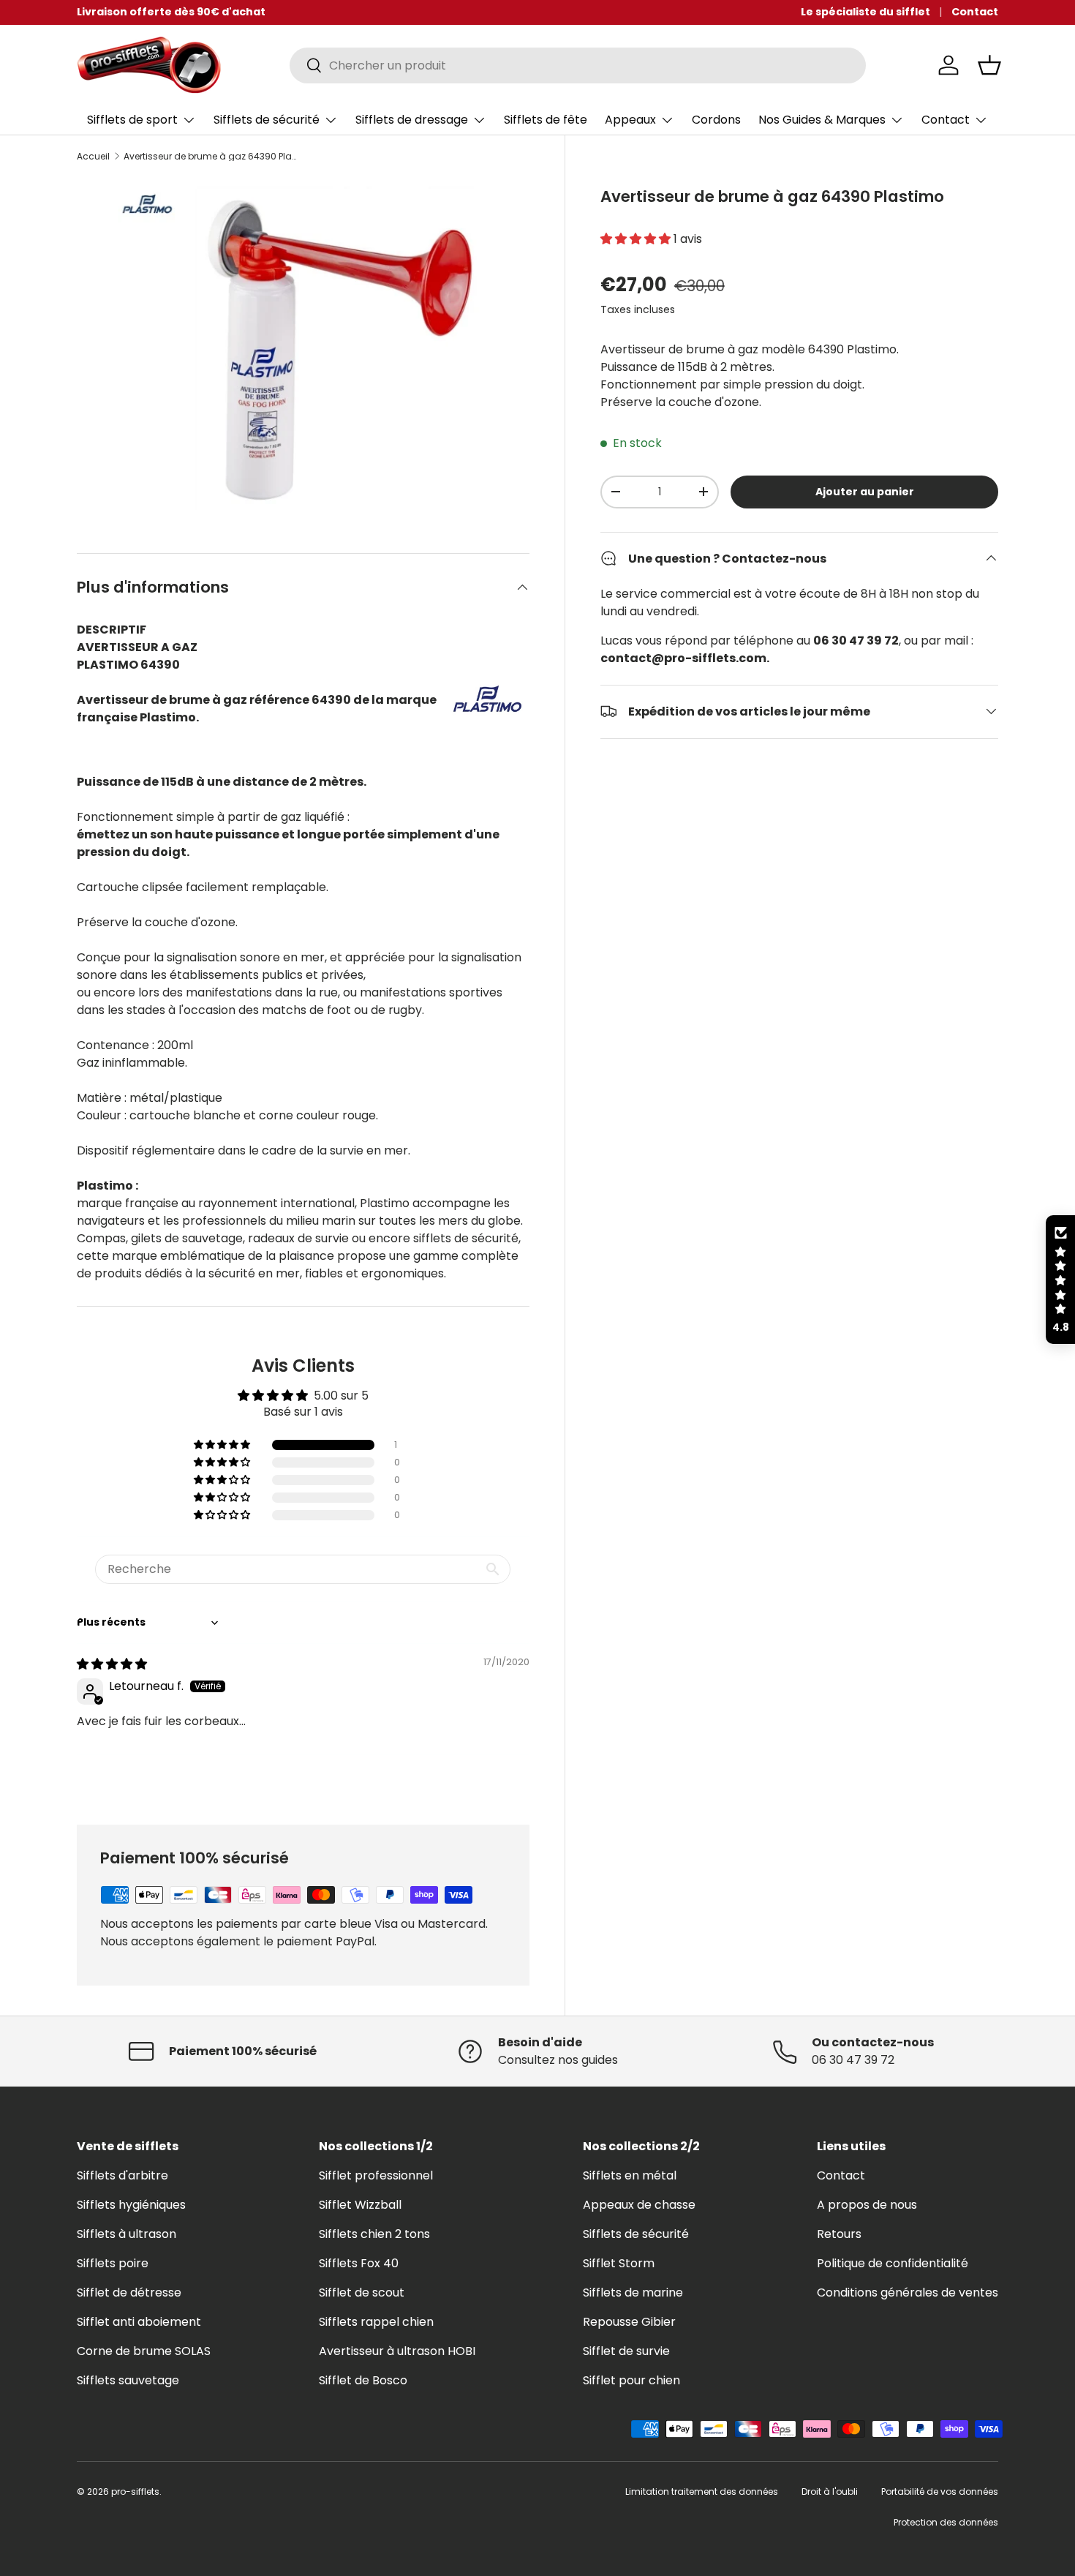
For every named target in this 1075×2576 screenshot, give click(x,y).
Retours (839, 2234)
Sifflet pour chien (631, 2380)
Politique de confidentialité (893, 2263)
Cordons (716, 120)
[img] (112, 1664)
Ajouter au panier (865, 492)
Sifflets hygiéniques (131, 2205)
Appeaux (630, 120)
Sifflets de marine (633, 2293)
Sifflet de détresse (129, 2293)
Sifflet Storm (619, 2263)
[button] (989, 65)
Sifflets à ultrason (127, 2234)
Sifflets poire (113, 2263)
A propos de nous (867, 2205)
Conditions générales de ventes (908, 2293)
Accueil (93, 157)
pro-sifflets (135, 2491)
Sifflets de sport (132, 120)
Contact (975, 12)
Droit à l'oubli (830, 2491)
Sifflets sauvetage (128, 2380)
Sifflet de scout (362, 2293)
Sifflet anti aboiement (139, 2322)
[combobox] (578, 65)
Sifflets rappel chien (376, 2322)
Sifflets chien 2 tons (374, 2234)
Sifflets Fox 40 (359, 2263)
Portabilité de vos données (940, 2491)
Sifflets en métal (630, 2175)
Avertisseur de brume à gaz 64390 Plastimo (211, 157)
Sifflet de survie (626, 2351)
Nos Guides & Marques (822, 120)
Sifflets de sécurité (267, 120)
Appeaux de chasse (639, 2205)
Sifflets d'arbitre (122, 2175)
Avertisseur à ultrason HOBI (397, 2351)
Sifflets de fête (546, 120)
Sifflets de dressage (412, 120)
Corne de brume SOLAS (144, 2351)
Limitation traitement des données (702, 2491)
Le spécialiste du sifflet (865, 12)
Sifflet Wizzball (360, 2205)
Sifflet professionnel (376, 2175)
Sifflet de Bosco (363, 2380)
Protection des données (946, 2522)
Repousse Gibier (629, 2322)
